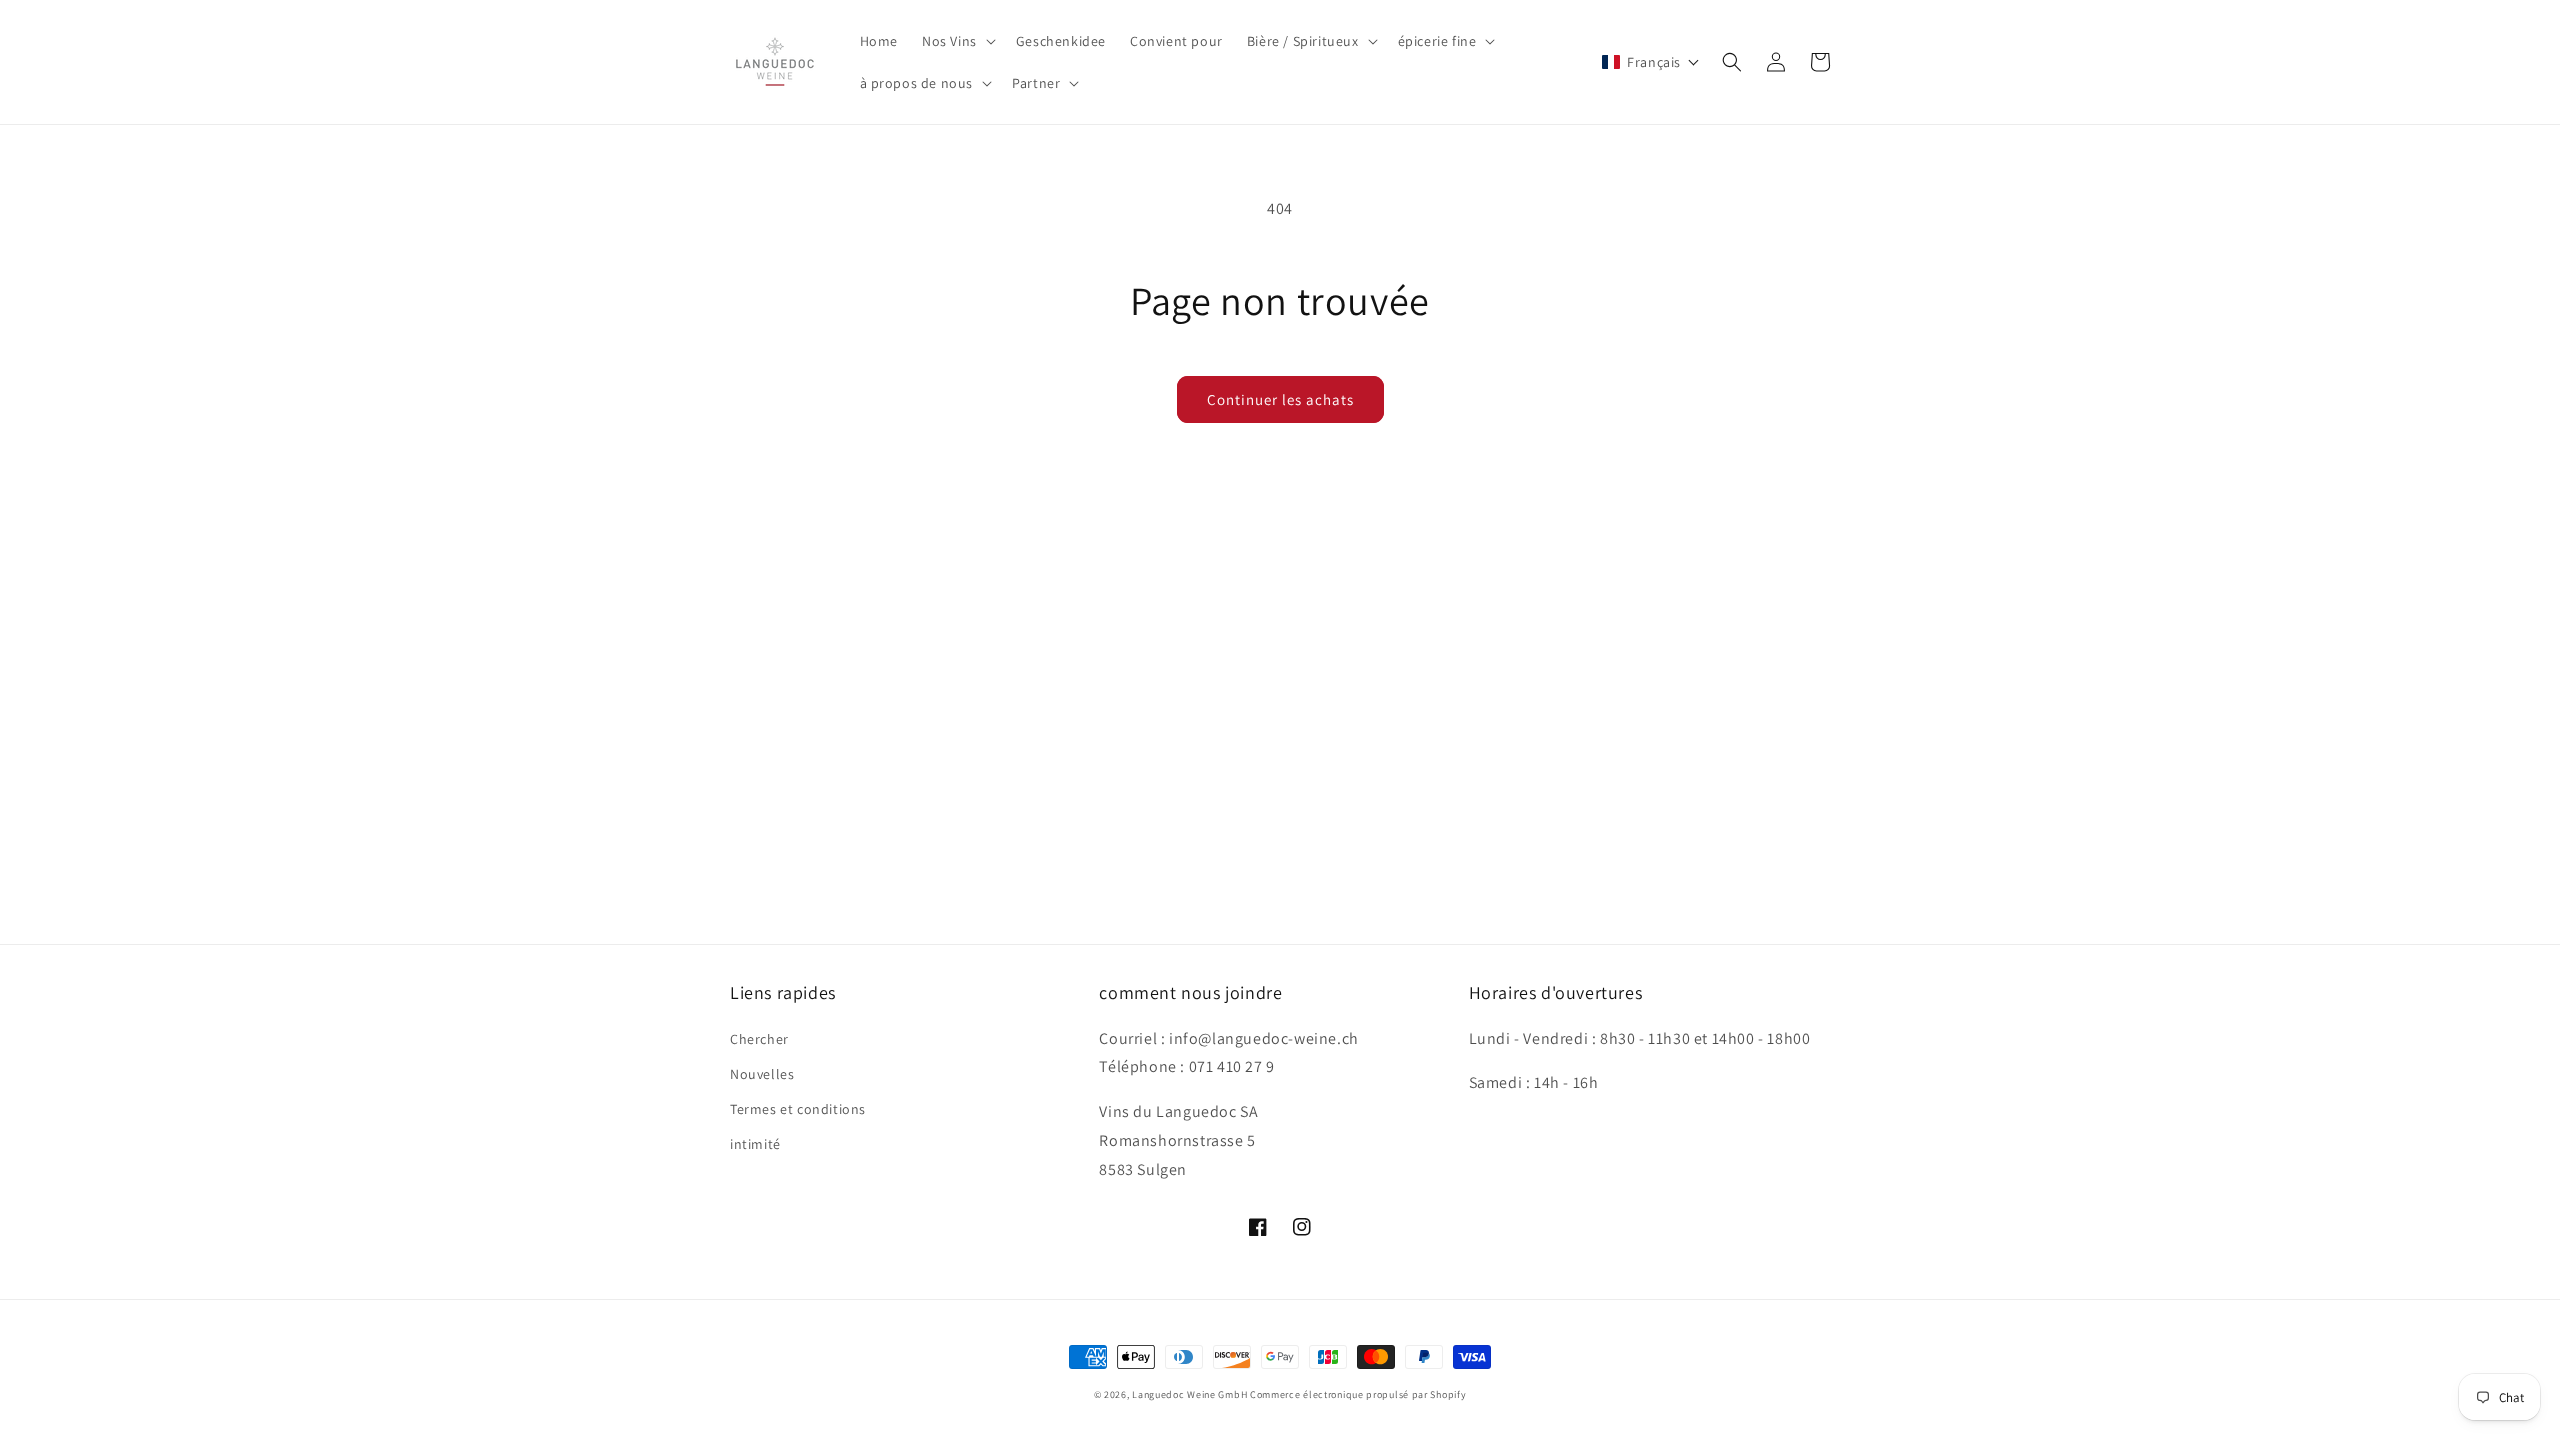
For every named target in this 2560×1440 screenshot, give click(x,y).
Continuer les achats (1280, 399)
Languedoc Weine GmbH (1189, 1394)
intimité (755, 1144)
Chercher (759, 1039)
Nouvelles (762, 1074)
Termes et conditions (798, 1109)
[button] (957, 41)
